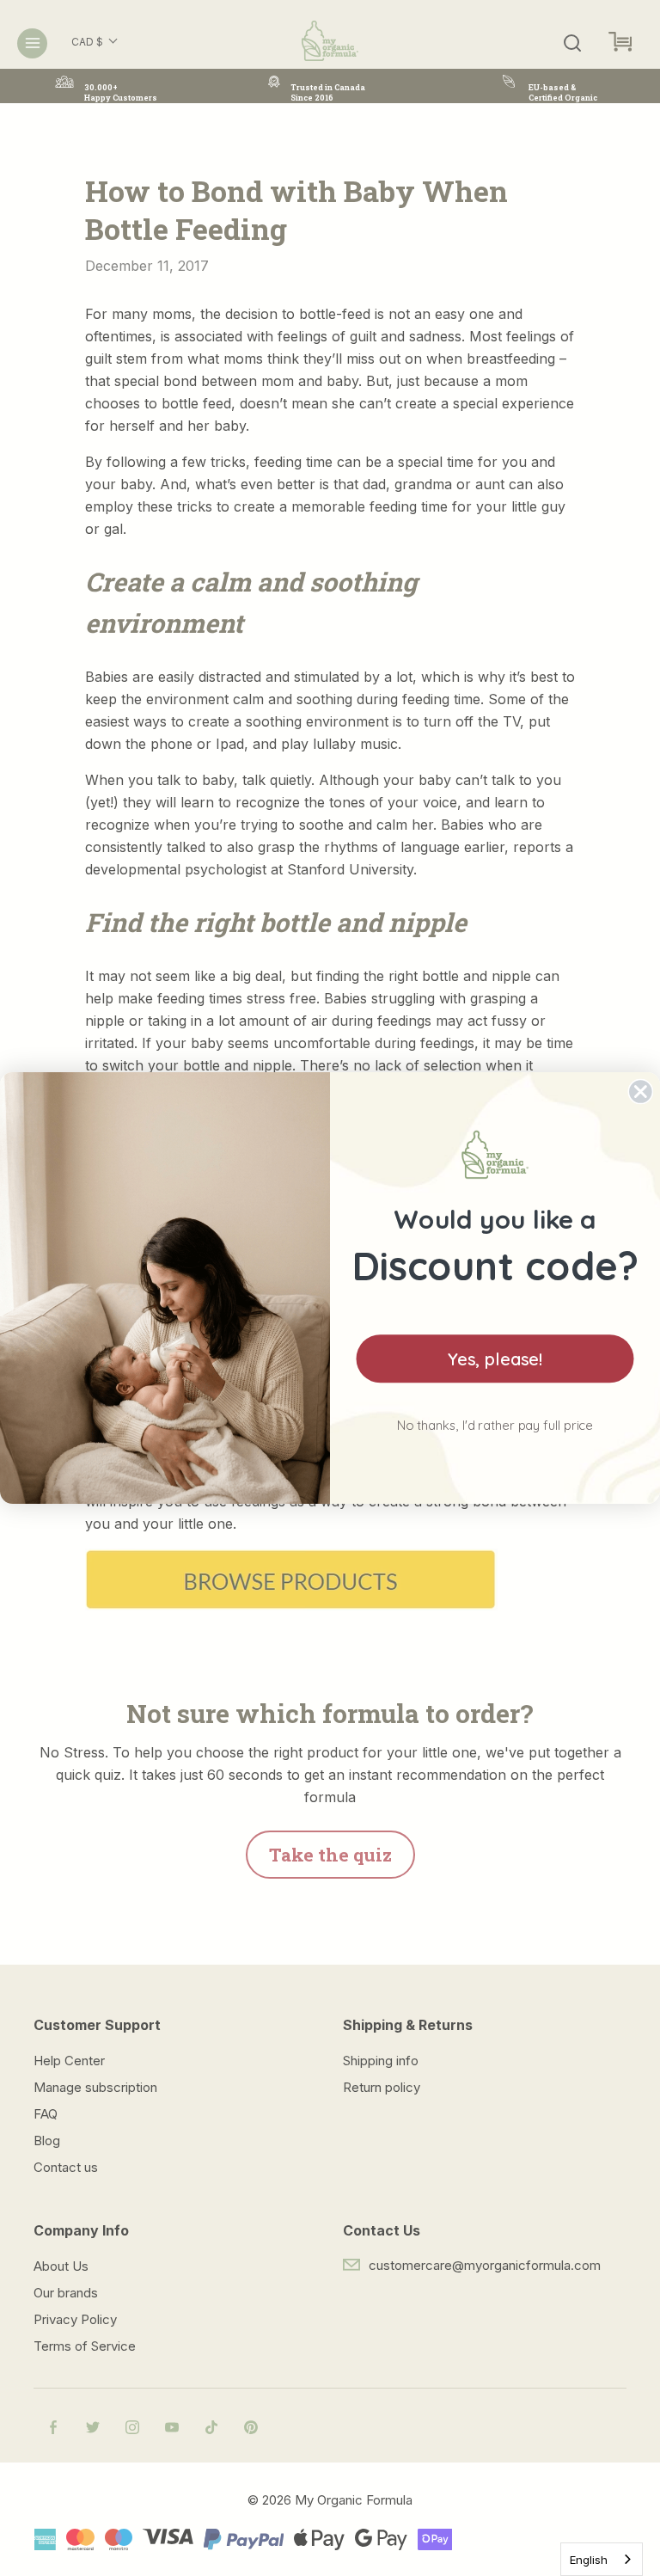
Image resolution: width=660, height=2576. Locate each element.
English (589, 2560)
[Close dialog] (641, 1092)
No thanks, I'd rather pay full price (495, 1425)
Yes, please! (495, 1359)
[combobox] (602, 2559)
